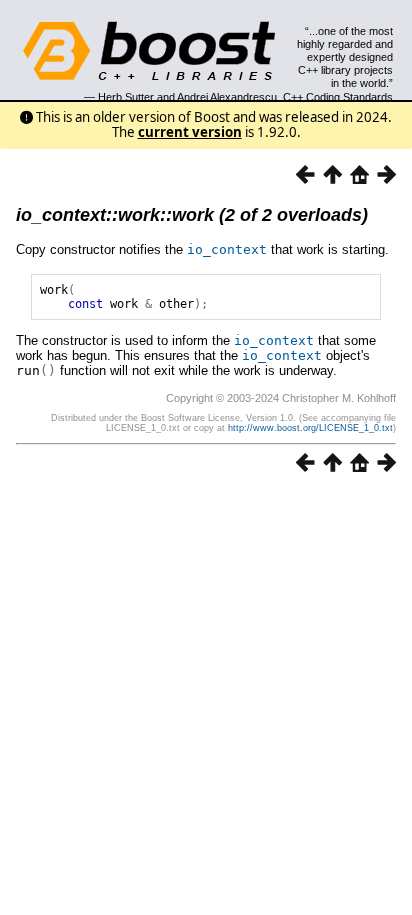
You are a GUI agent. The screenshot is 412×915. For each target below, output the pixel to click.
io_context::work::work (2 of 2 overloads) (192, 215)
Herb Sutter (126, 97)
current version (190, 132)
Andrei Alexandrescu (227, 97)
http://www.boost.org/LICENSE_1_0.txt (310, 428)
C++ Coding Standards (338, 97)
